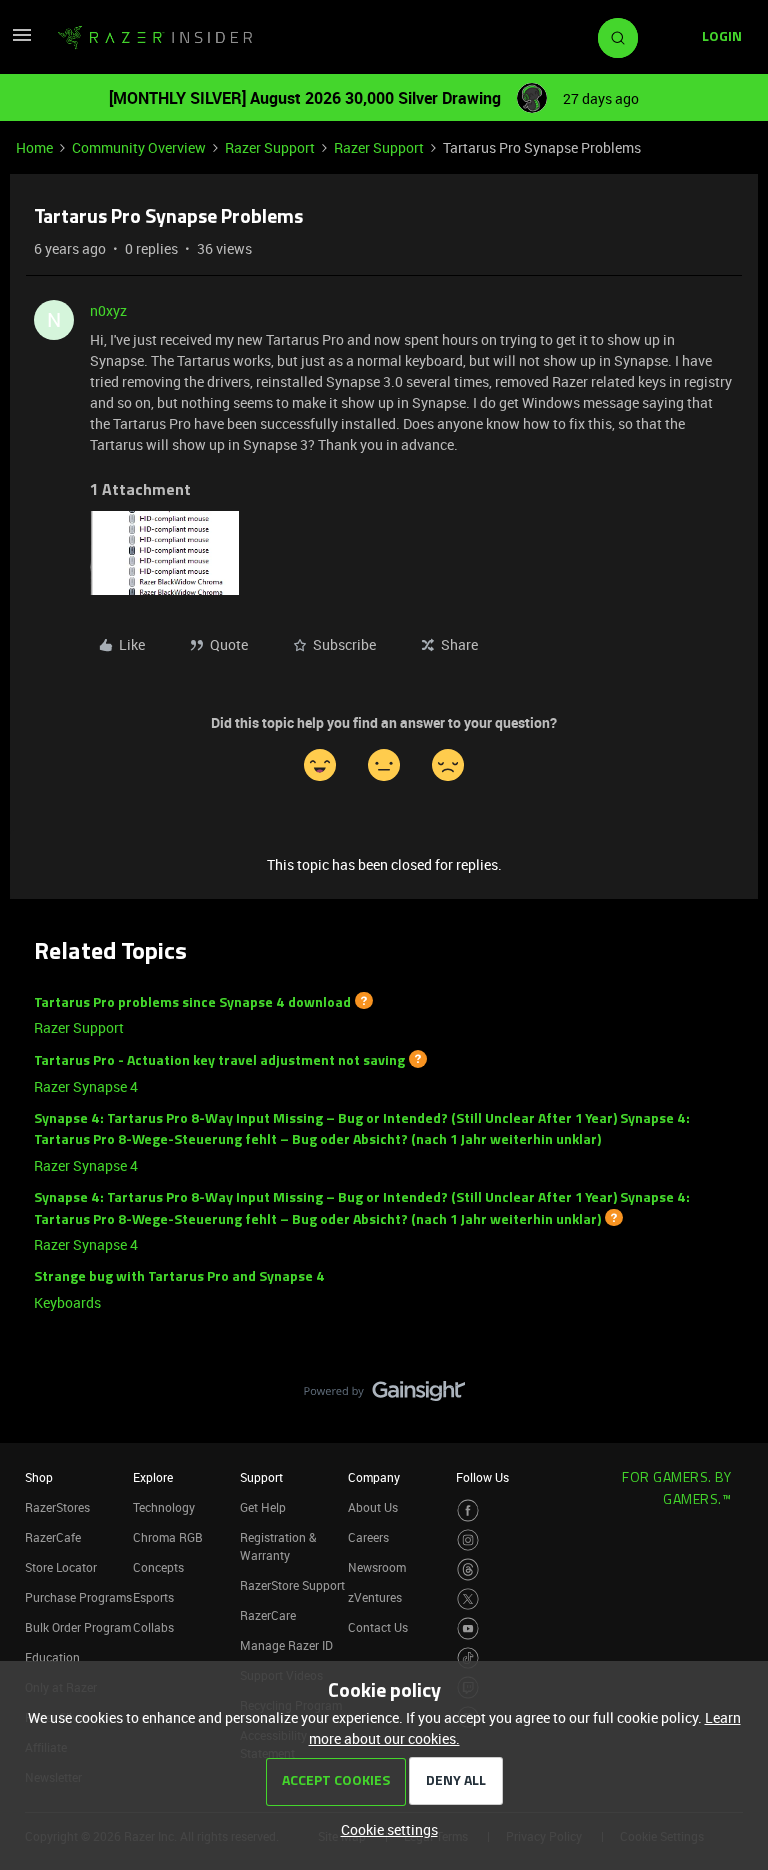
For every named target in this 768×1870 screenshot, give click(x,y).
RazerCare (268, 1615)
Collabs (153, 1627)
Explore (153, 1477)
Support (261, 1477)
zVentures (375, 1597)
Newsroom (377, 1567)
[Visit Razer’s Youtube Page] (468, 1628)
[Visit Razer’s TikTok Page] (468, 1658)
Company (374, 1477)
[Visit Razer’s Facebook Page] (468, 1510)
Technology (164, 1507)
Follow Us (482, 1477)
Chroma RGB (168, 1537)
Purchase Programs (78, 1597)
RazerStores (57, 1507)
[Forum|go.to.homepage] (155, 38)
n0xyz (108, 310)
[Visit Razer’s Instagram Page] (468, 1540)
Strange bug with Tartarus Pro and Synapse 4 (179, 1277)
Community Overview (139, 147)
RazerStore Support (292, 1585)
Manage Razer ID (286, 1645)
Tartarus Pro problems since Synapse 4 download (192, 1002)
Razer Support (270, 147)
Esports (153, 1597)
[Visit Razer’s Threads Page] (468, 1569)
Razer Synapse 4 (86, 1086)
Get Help (263, 1507)
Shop (39, 1477)
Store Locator (61, 1567)
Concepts (158, 1567)
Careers (368, 1537)
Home (34, 147)
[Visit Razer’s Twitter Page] (468, 1599)
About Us (373, 1507)
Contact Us (378, 1627)
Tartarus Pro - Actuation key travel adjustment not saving (219, 1061)
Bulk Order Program (78, 1627)
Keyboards (67, 1302)
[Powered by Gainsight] (384, 1396)
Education (52, 1657)
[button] (22, 41)
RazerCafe (53, 1537)
